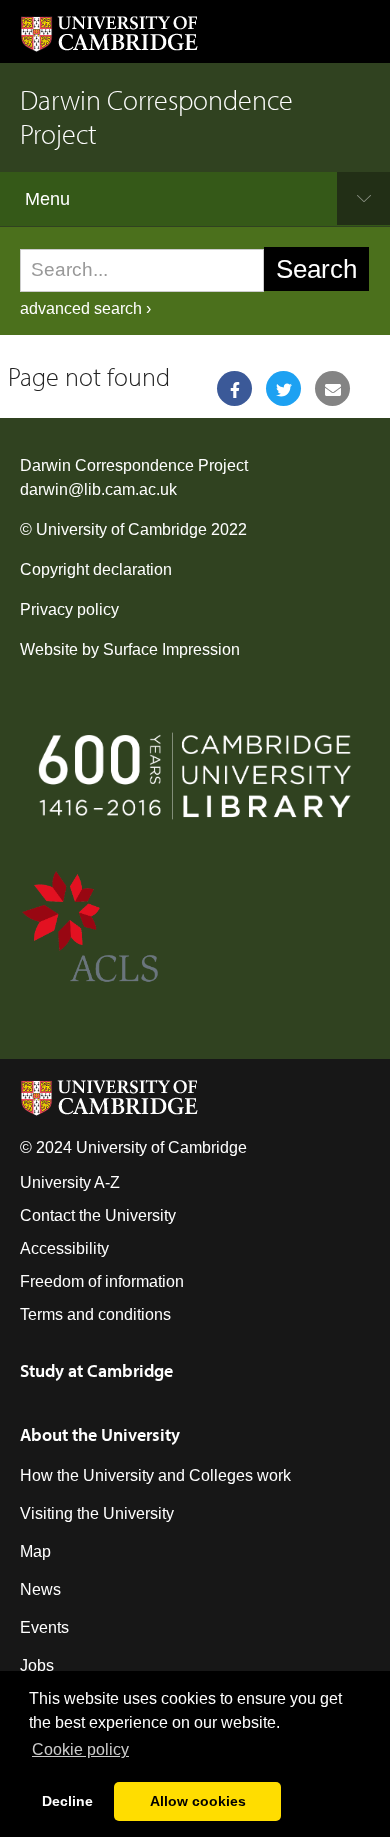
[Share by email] (332, 388)
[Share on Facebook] (234, 388)
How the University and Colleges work (155, 1475)
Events (44, 1627)
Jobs (37, 1665)
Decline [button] (67, 1801)
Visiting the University (97, 1513)
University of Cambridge (121, 529)
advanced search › (85, 308)
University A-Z (70, 1182)
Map (35, 1551)
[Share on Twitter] (283, 388)
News (40, 1589)
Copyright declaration (96, 569)
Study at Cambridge (96, 1370)
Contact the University (98, 1215)
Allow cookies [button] (198, 1801)
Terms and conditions (95, 1314)
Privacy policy (69, 609)
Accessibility (64, 1248)
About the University (100, 1434)
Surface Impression (171, 649)
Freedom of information (102, 1281)
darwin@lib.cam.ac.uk (98, 489)
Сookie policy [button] (80, 1749)
